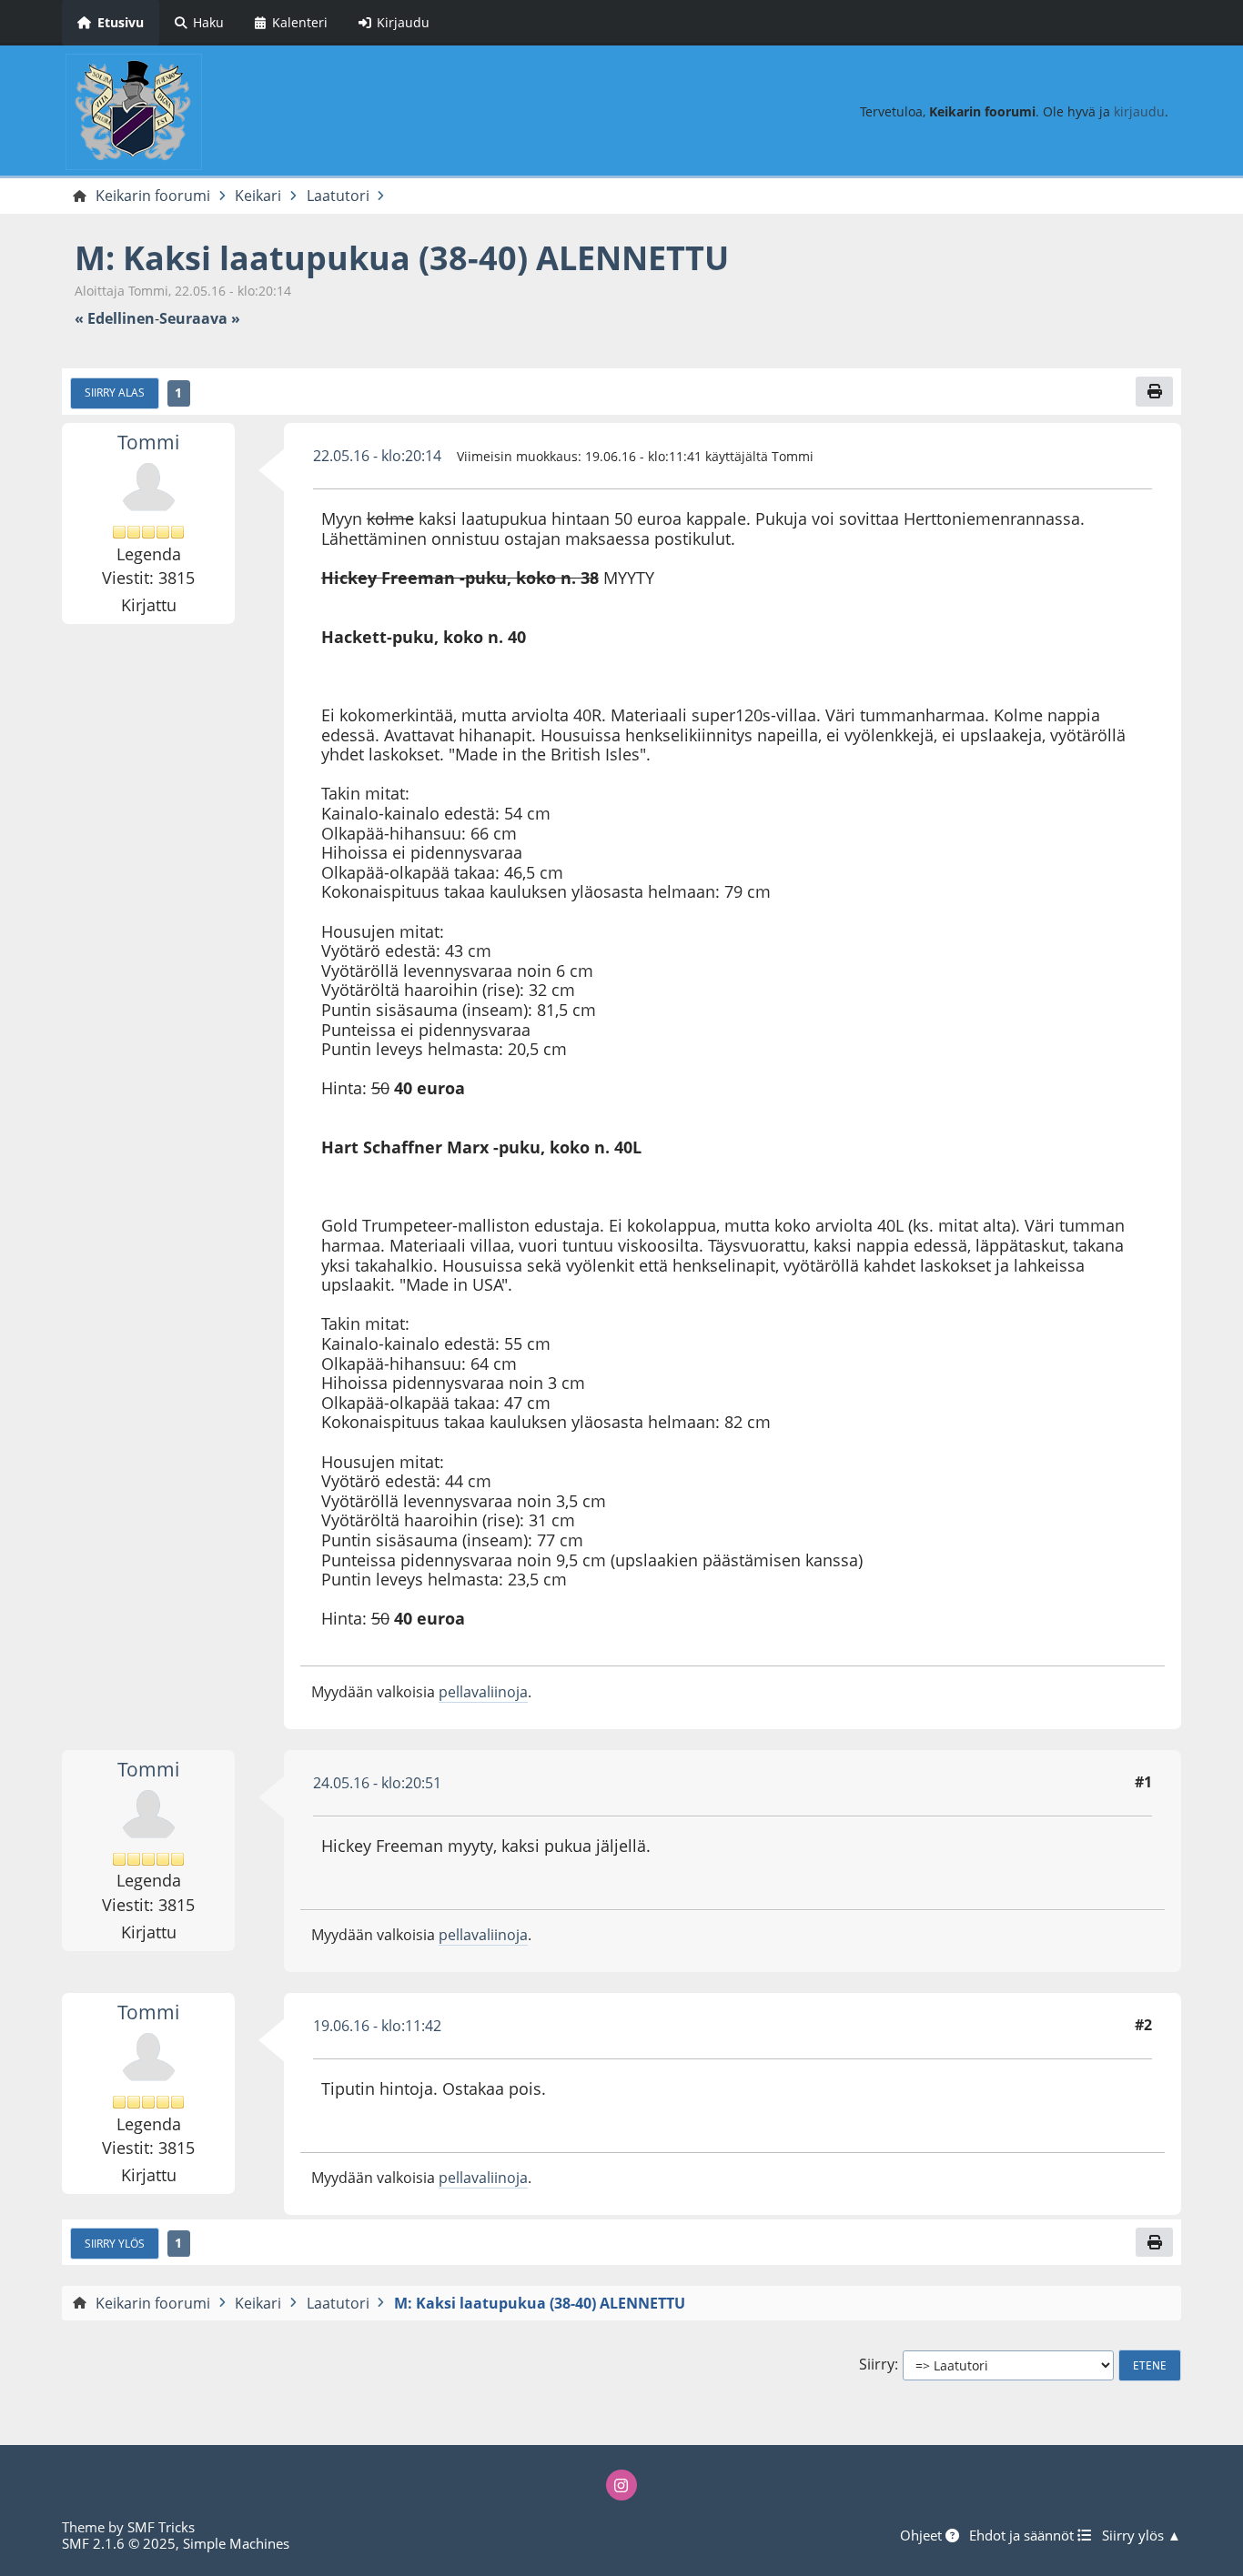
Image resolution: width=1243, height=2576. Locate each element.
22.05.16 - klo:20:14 (377, 456)
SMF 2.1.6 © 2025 (119, 2543)
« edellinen (115, 319)
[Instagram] (621, 2485)
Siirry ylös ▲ (1142, 2535)
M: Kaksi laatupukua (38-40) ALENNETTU (402, 258)
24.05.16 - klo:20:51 (377, 1783)
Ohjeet (923, 2535)
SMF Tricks (161, 2527)
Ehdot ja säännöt (1023, 2535)
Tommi (148, 442)
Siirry (877, 2365)
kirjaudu (1139, 111)
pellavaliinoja (483, 1692)
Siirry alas (115, 392)
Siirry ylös (115, 2243)
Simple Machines (236, 2543)
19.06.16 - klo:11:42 (377, 2026)
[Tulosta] (1154, 391)
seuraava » (200, 319)
